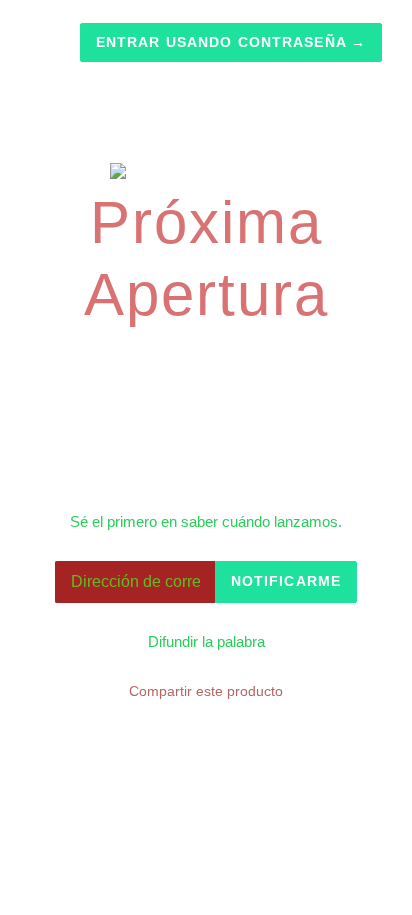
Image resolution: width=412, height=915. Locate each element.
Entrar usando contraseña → (231, 42)
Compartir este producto (206, 691)
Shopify (304, 825)
